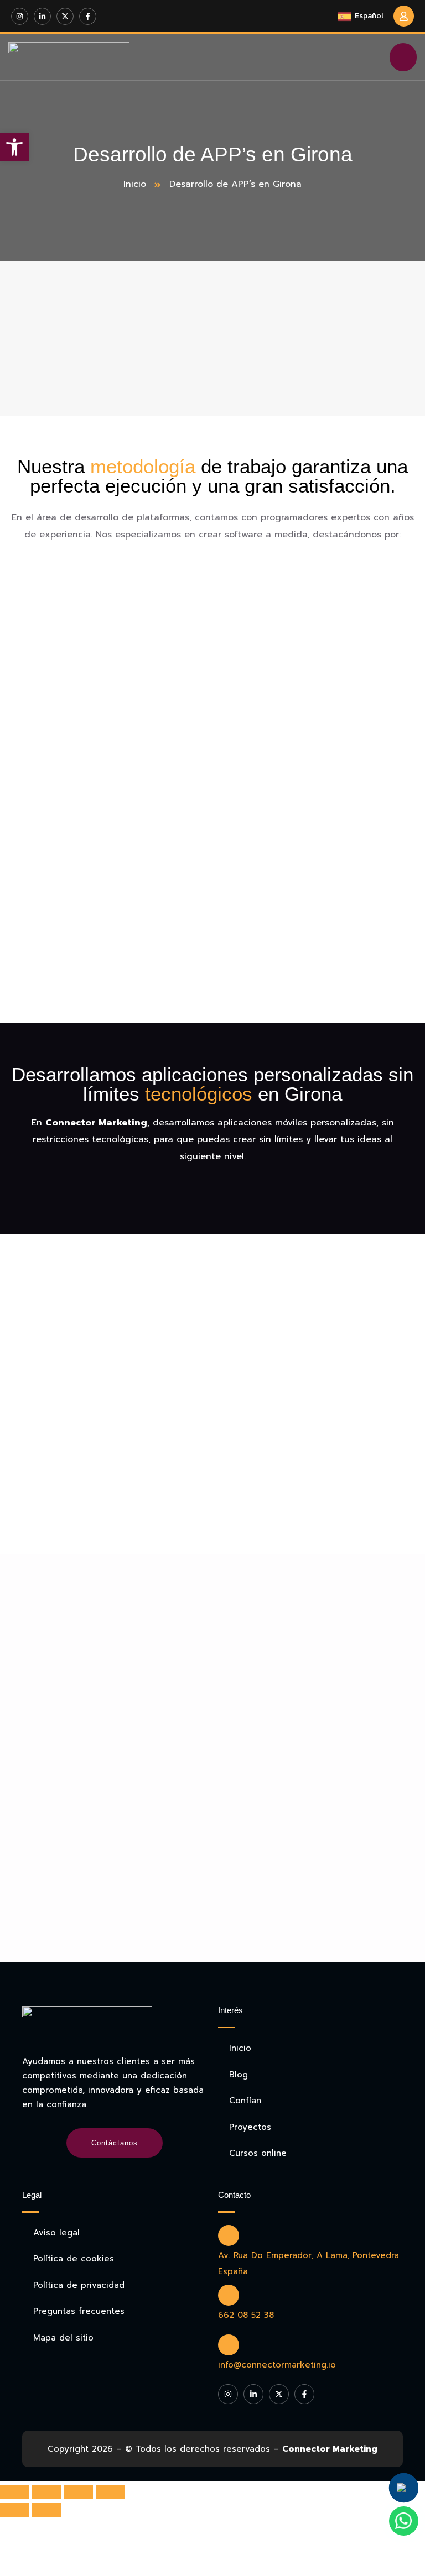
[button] (14, 147)
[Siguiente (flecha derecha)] (46, 2510)
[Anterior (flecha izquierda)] (14, 2510)
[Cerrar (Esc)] (14, 2492)
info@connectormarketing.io (277, 2365)
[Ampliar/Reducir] (111, 2492)
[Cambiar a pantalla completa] (79, 2492)
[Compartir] (46, 2492)
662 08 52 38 (246, 2315)
